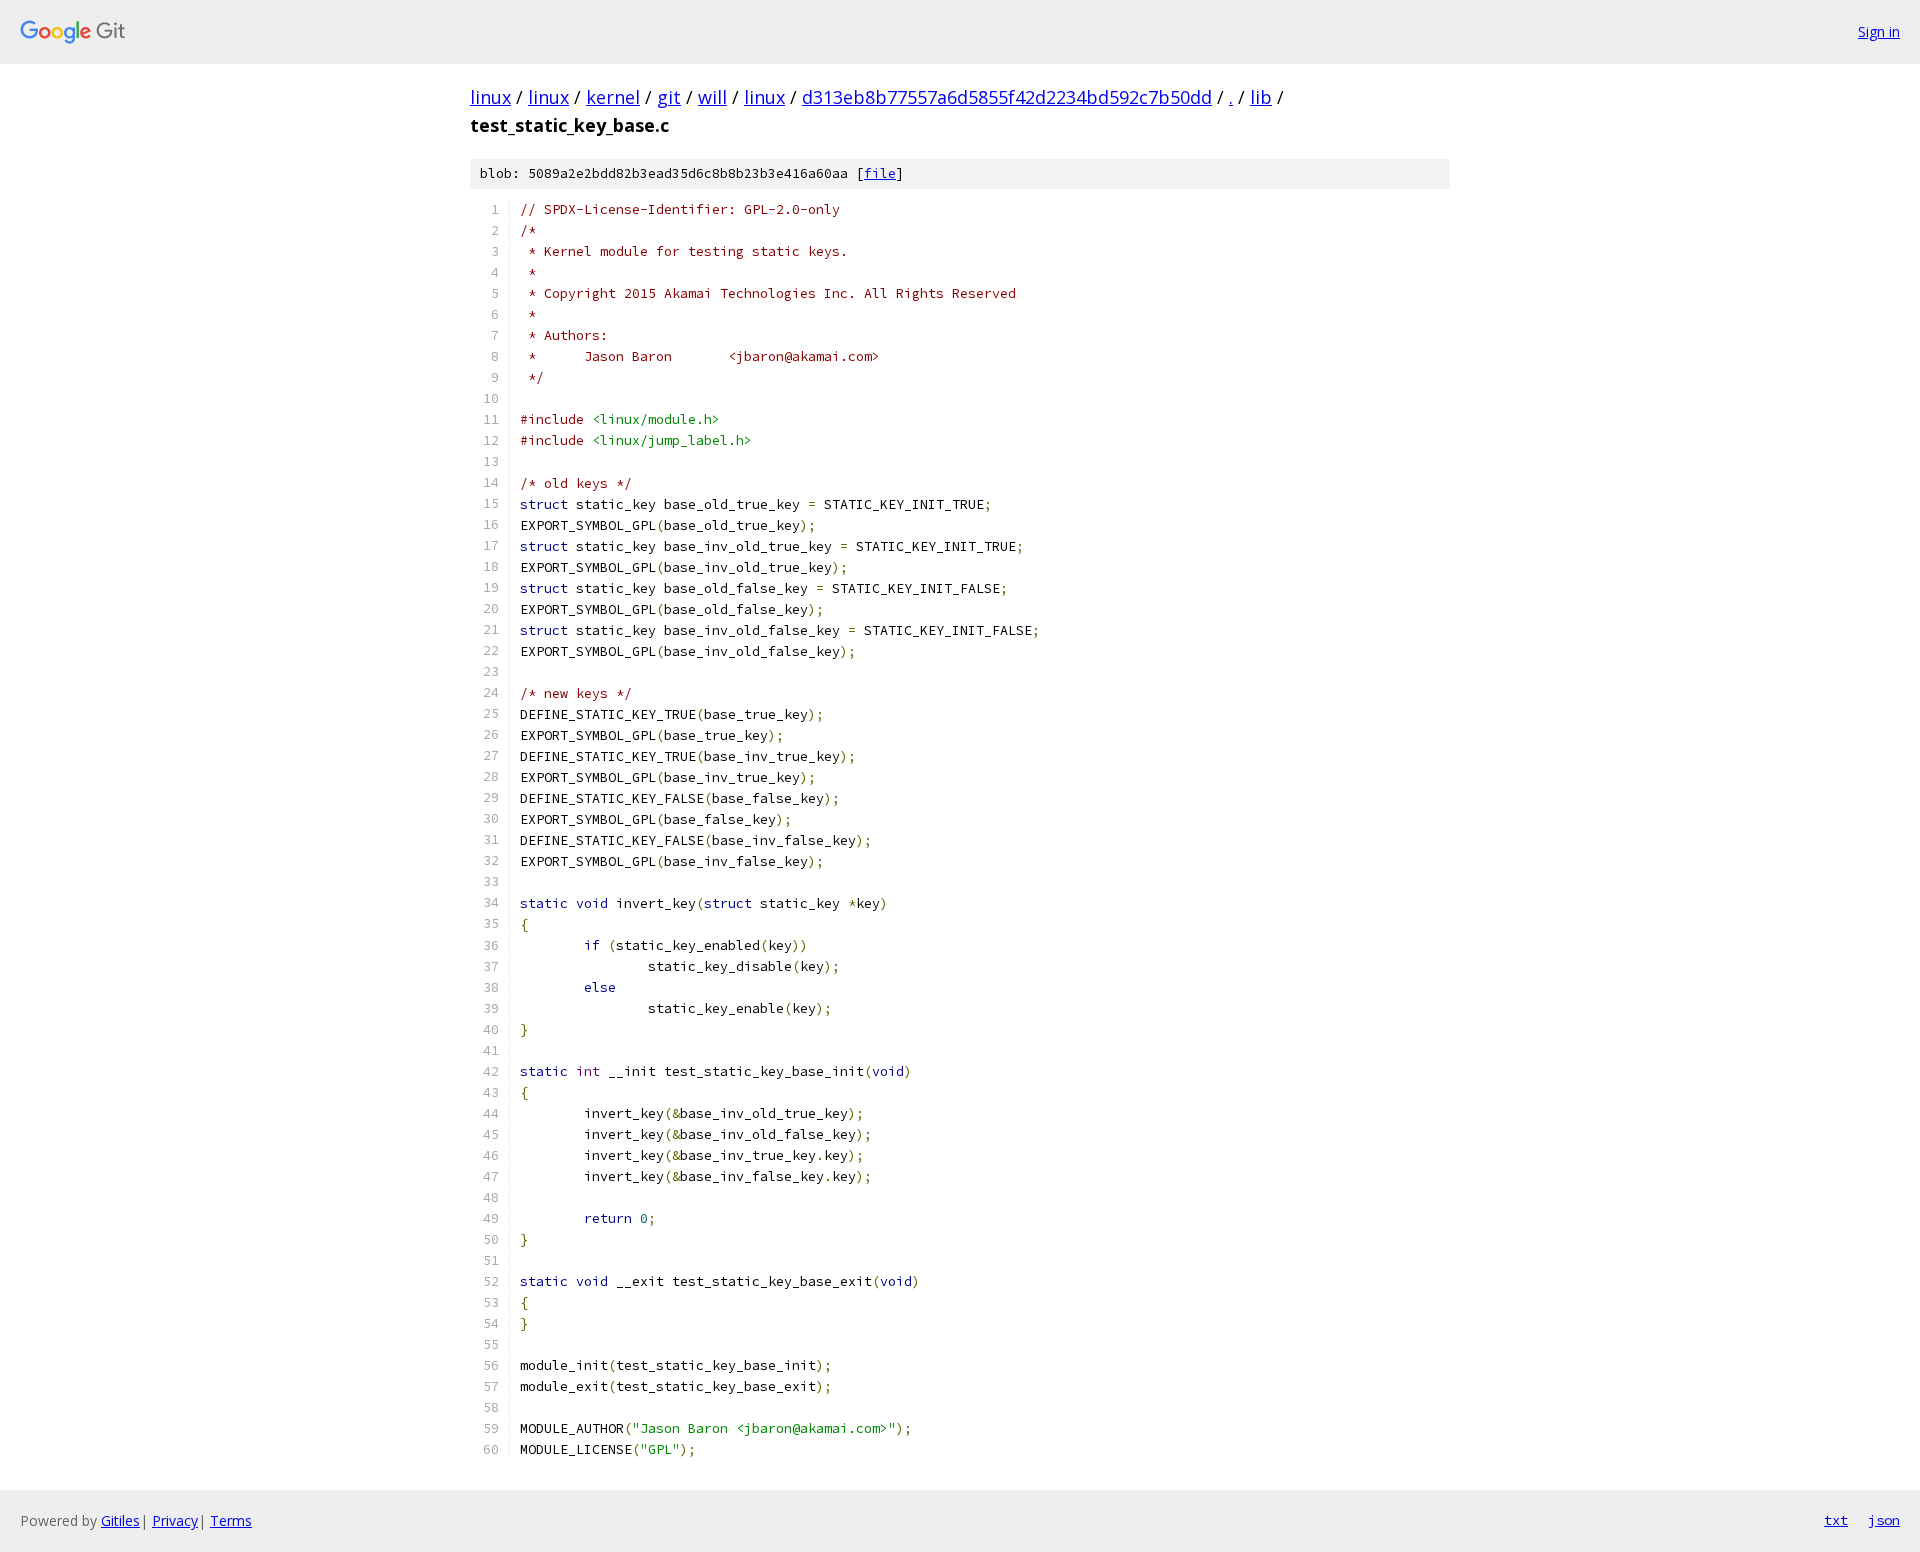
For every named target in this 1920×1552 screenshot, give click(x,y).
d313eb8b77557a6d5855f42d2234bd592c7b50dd (1007, 97)
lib (1261, 97)
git (669, 97)
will (712, 97)
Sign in (1879, 31)
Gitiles (120, 1520)
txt (1836, 1520)
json (1884, 1520)
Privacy (175, 1520)
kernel (613, 97)
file (880, 173)
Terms (231, 1520)
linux (490, 97)
